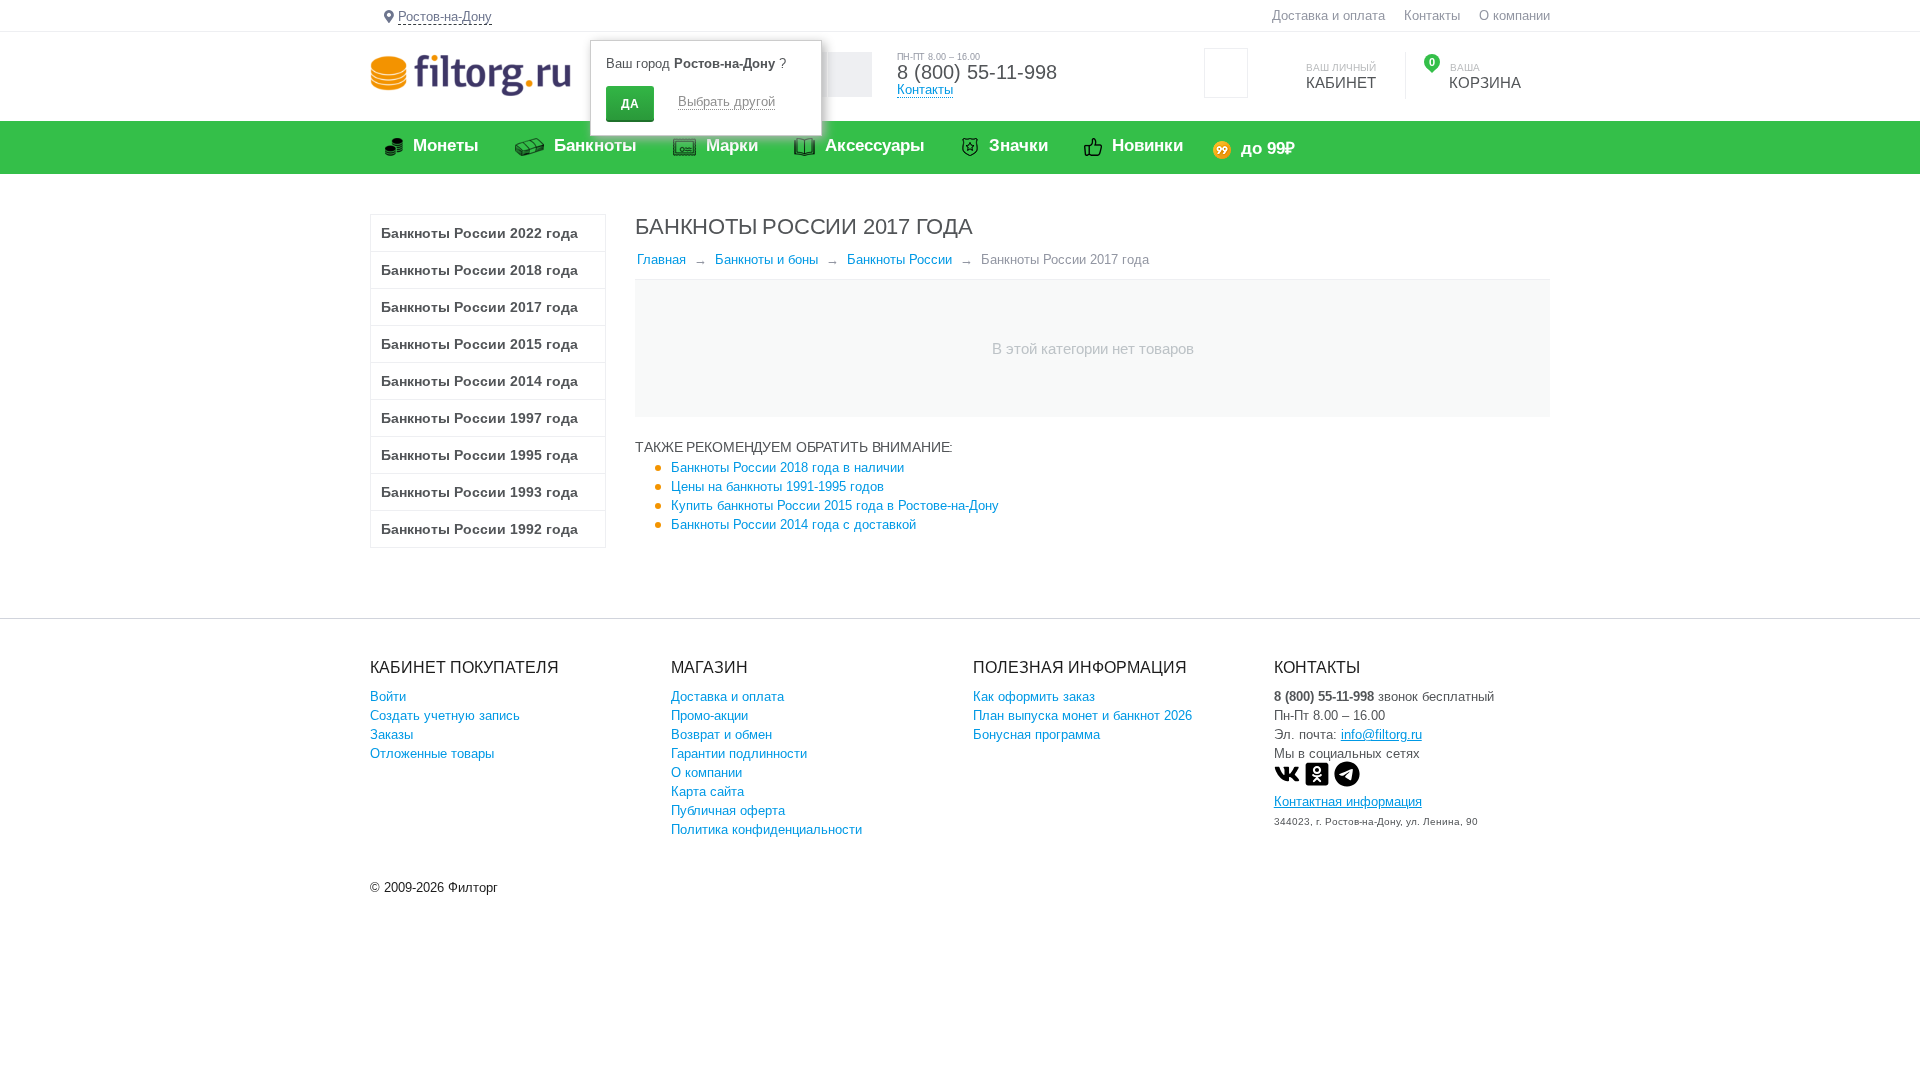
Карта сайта (707, 791)
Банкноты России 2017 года (479, 307)
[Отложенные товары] (1226, 73)
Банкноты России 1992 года (479, 529)
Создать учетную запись (445, 715)
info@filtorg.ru (1381, 734)
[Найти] (849, 74)
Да (630, 104)
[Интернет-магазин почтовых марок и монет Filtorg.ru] (470, 74)
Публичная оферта (728, 810)
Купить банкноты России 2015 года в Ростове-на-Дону (835, 505)
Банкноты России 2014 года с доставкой (793, 524)
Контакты (1432, 15)
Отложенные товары (432, 753)
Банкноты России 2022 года (479, 233)
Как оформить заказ (1034, 696)
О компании (1514, 15)
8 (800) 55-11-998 (977, 72)
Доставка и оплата (1328, 15)
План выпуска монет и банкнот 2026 (1082, 715)
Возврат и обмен (721, 734)
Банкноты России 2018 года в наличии (787, 467)
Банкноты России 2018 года (479, 270)
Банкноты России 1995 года (479, 455)
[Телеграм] (1347, 782)
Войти (388, 696)
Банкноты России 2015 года (479, 344)
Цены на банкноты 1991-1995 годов (777, 486)
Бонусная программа (1036, 734)
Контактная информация (1348, 801)
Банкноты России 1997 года (479, 418)
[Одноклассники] (1317, 782)
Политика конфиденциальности (766, 829)
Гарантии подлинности (739, 753)
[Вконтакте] (1287, 782)
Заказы (391, 734)
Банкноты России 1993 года (479, 492)
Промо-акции (709, 715)
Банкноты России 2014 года (479, 381)
